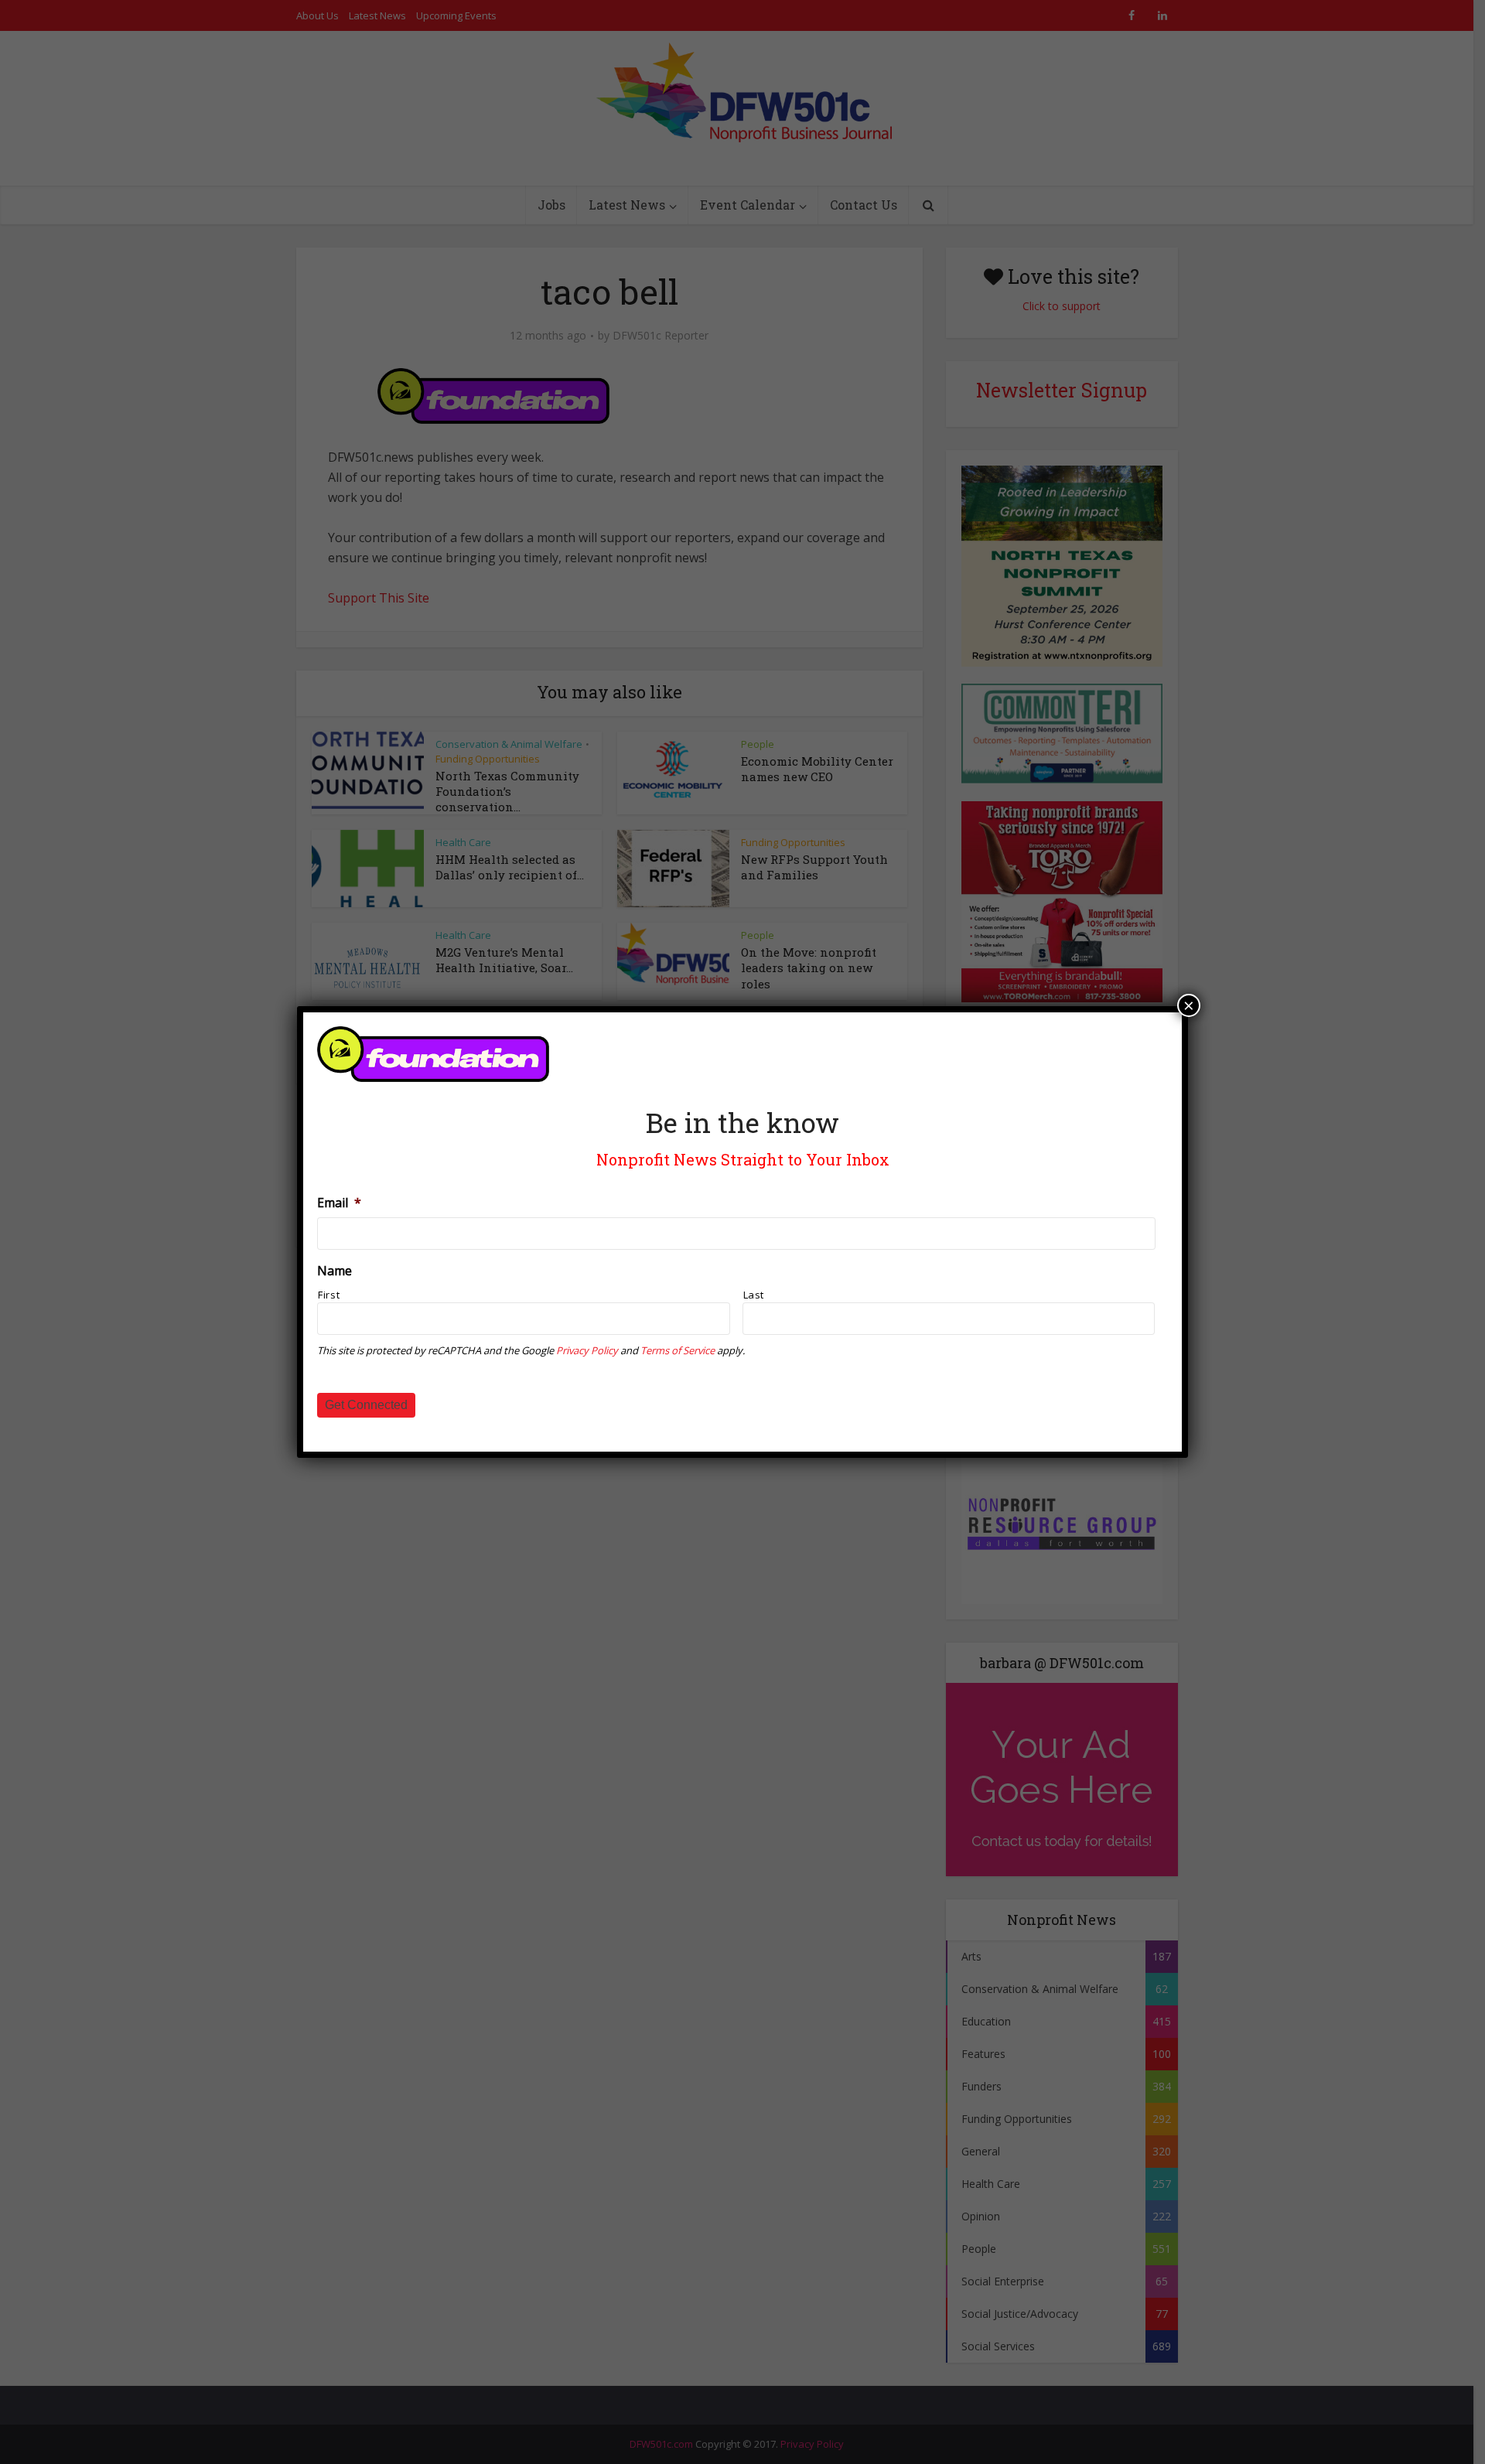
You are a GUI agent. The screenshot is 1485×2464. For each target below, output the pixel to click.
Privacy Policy (587, 1350)
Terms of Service (678, 1350)
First (329, 1295)
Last (754, 1295)
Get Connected (366, 1405)
